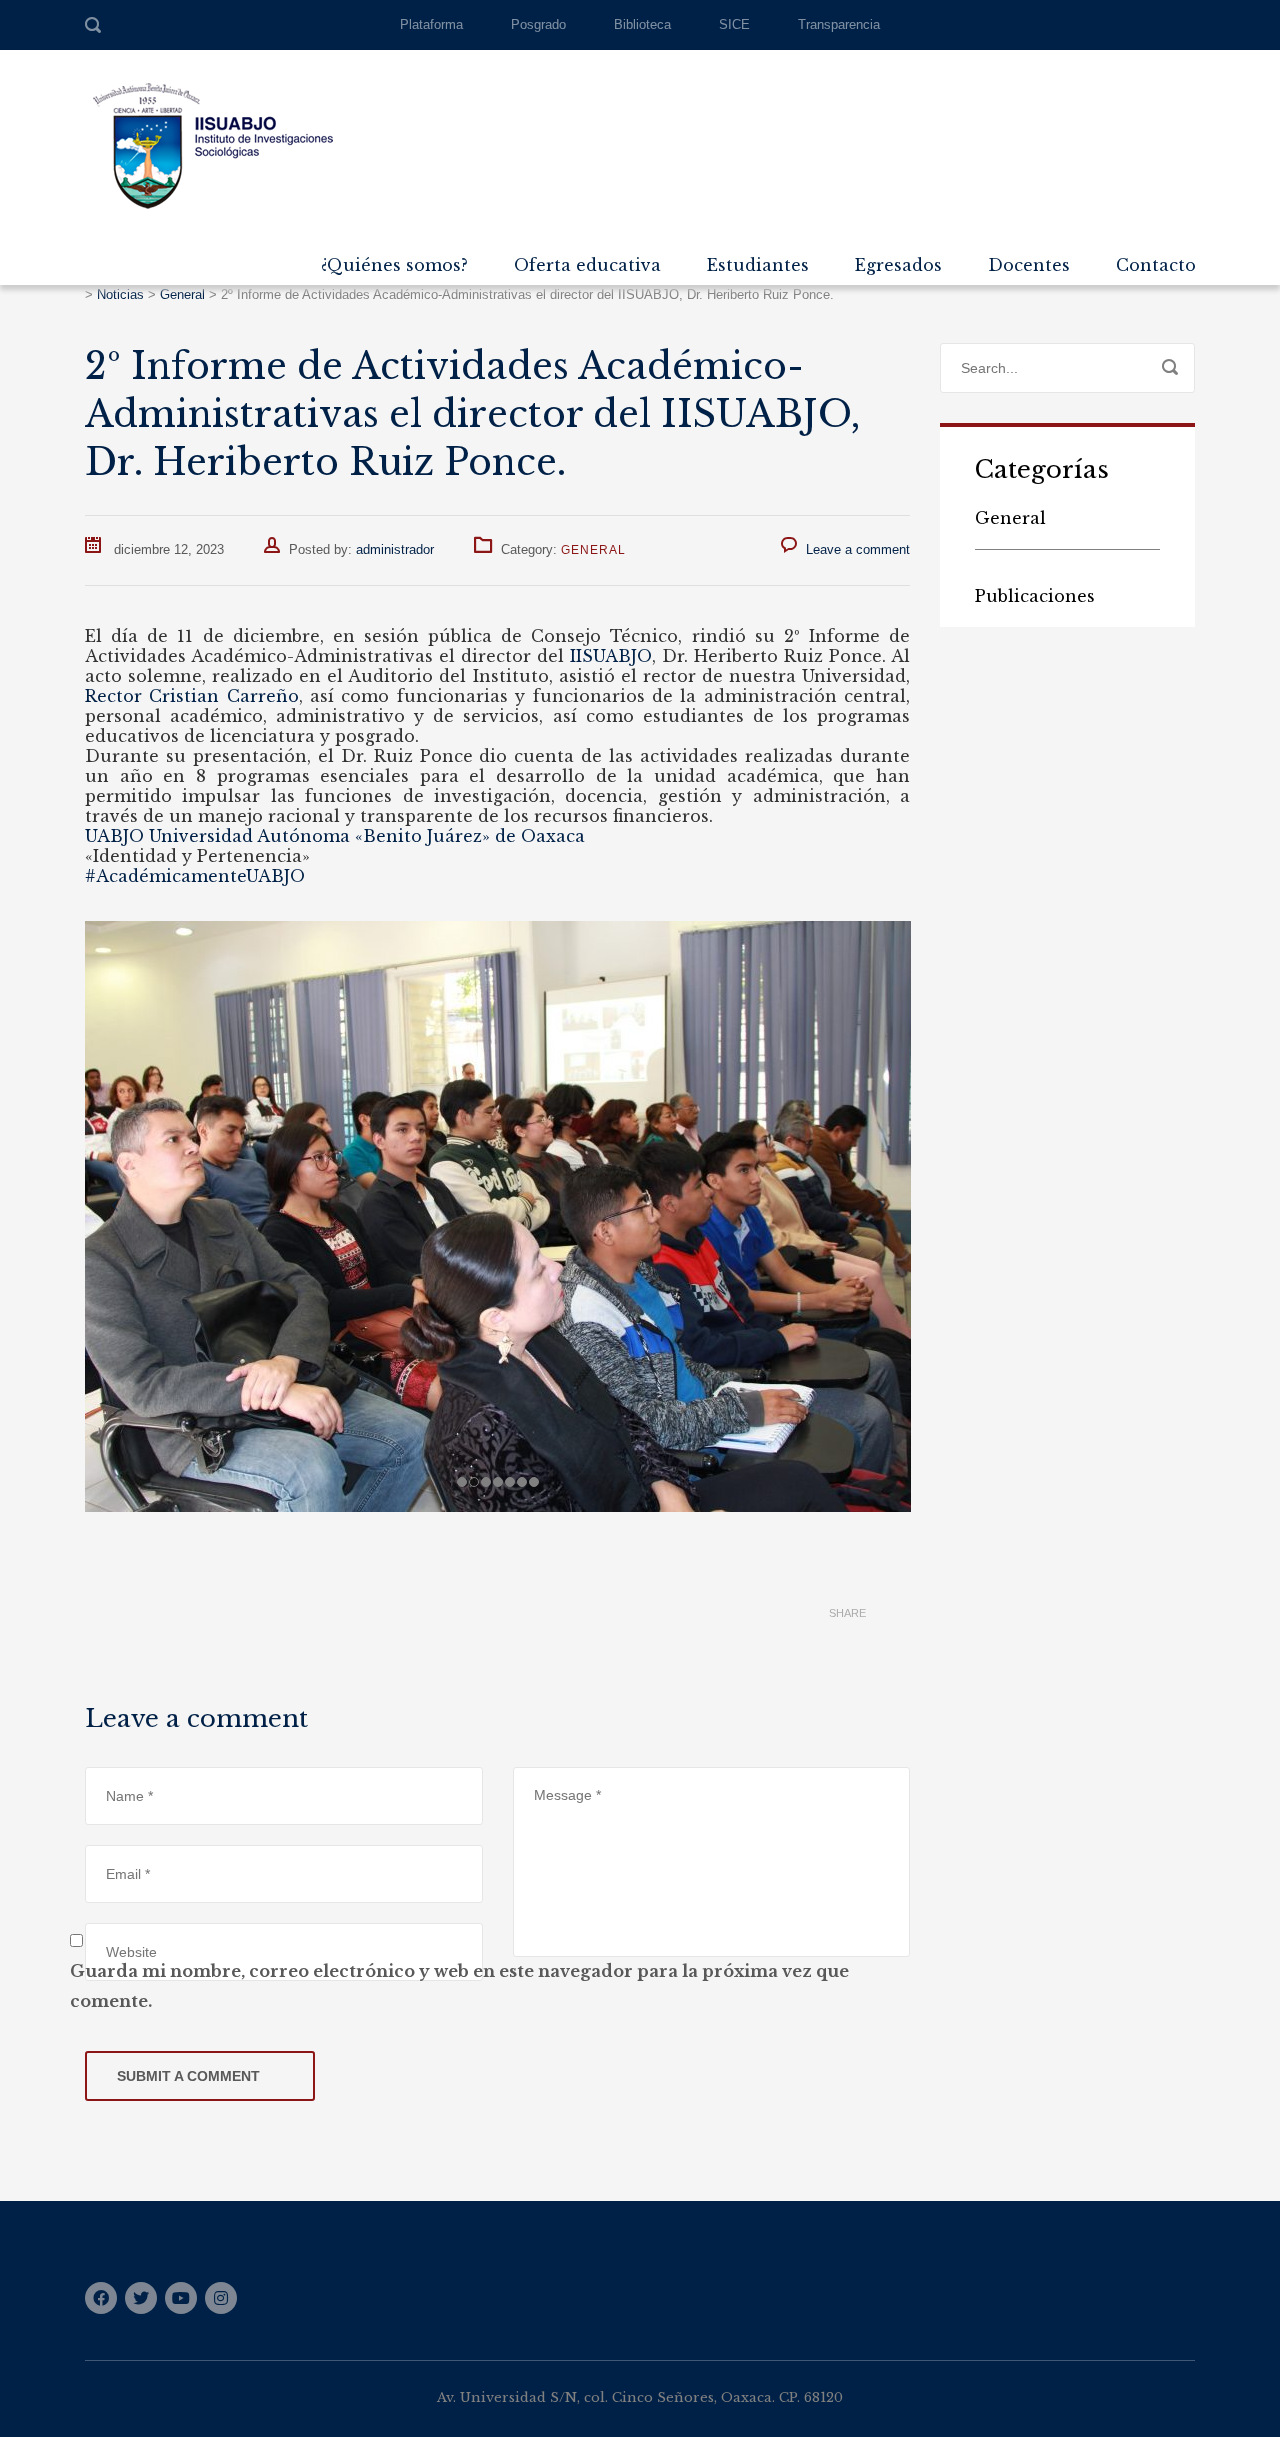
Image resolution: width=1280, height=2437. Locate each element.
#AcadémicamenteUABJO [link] (195, 876)
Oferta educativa (587, 265)
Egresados (898, 265)
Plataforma (431, 24)
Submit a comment (188, 2076)
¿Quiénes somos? (394, 265)
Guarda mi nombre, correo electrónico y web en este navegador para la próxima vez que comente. (459, 1986)
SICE (734, 24)
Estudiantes (758, 265)
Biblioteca (642, 24)
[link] (611, 656)
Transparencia (839, 24)
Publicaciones (1035, 596)
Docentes (1029, 265)
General (593, 550)
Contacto (1156, 265)
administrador (395, 549)
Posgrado (538, 24)
